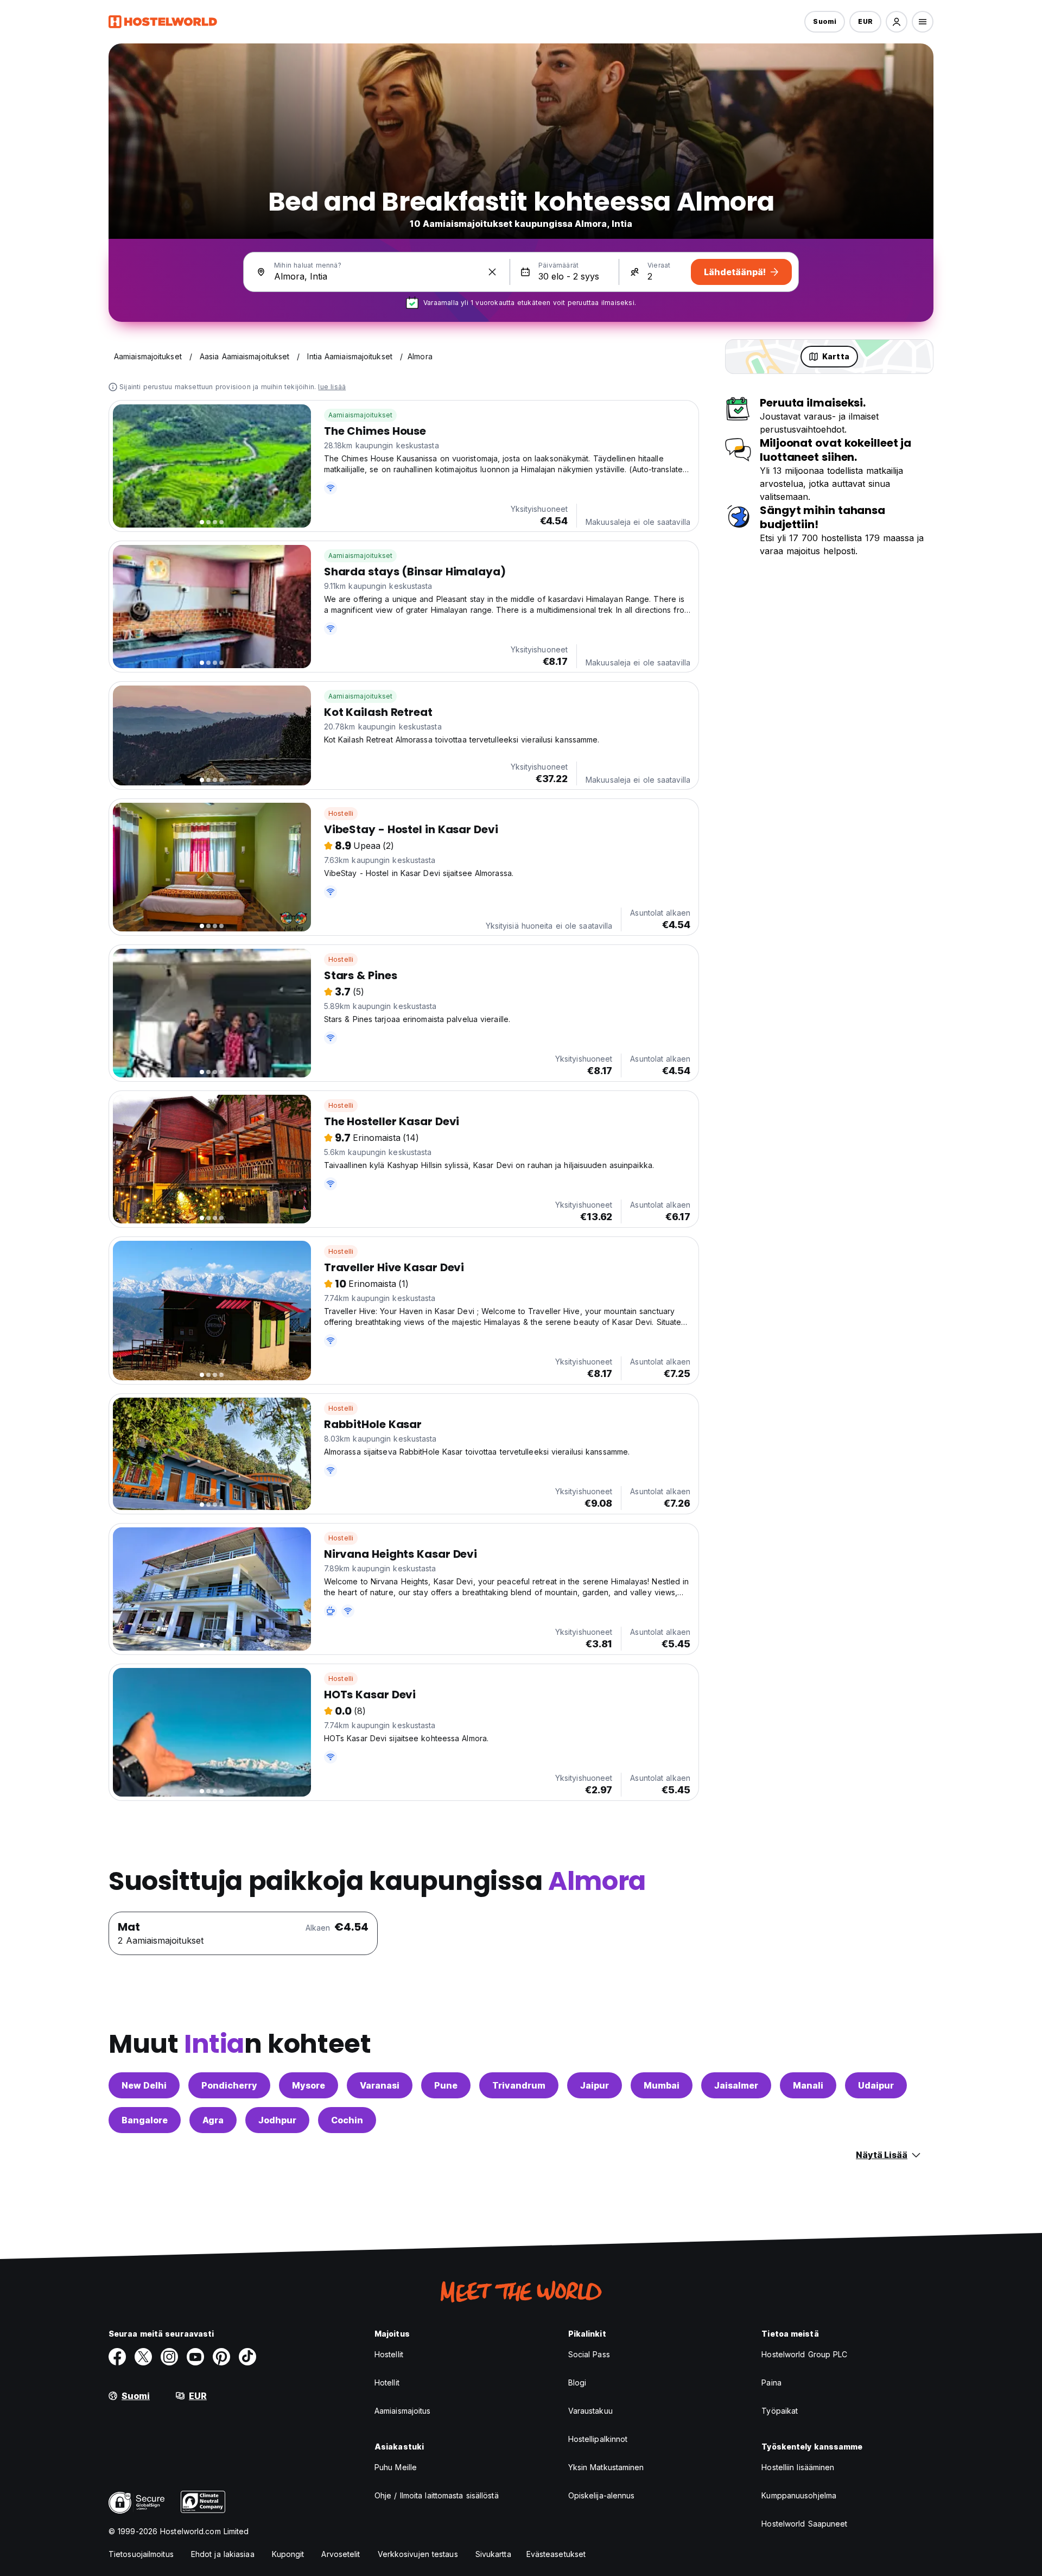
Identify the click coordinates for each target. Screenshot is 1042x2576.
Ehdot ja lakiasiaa (223, 2554)
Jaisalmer (736, 2085)
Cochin (347, 2120)
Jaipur (595, 2085)
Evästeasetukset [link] (556, 2554)
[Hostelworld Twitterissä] (143, 2357)
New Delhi (144, 2085)
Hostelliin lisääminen (798, 2467)
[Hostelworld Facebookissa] (117, 2357)
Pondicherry (229, 2085)
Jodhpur (277, 2120)
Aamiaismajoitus (403, 2411)
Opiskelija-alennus (602, 2495)
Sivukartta (493, 2554)
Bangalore (145, 2120)
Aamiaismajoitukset (361, 415)
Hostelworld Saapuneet (804, 2524)
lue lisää (332, 387)
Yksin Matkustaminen (606, 2467)
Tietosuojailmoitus (141, 2554)
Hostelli (341, 813)
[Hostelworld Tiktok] (247, 2357)
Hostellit (389, 2354)
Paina (771, 2383)
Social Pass (589, 2354)
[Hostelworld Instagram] (169, 2357)
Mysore (309, 2085)
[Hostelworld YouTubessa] (195, 2357)
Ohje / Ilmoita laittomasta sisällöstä (437, 2495)
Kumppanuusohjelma (799, 2495)
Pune (446, 2085)
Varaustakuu (590, 2411)
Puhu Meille (396, 2467)
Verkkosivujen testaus (418, 2554)
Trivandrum (519, 2085)
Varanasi (380, 2085)
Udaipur (876, 2085)
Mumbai (662, 2085)
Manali (808, 2085)
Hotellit (387, 2383)
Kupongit (288, 2554)
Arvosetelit (341, 2554)
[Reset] (492, 272)
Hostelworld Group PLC (804, 2354)
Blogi (577, 2383)
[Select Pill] (897, 22)
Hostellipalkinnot (598, 2439)
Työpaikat (780, 2411)
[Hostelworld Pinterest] (221, 2357)
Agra (213, 2120)
